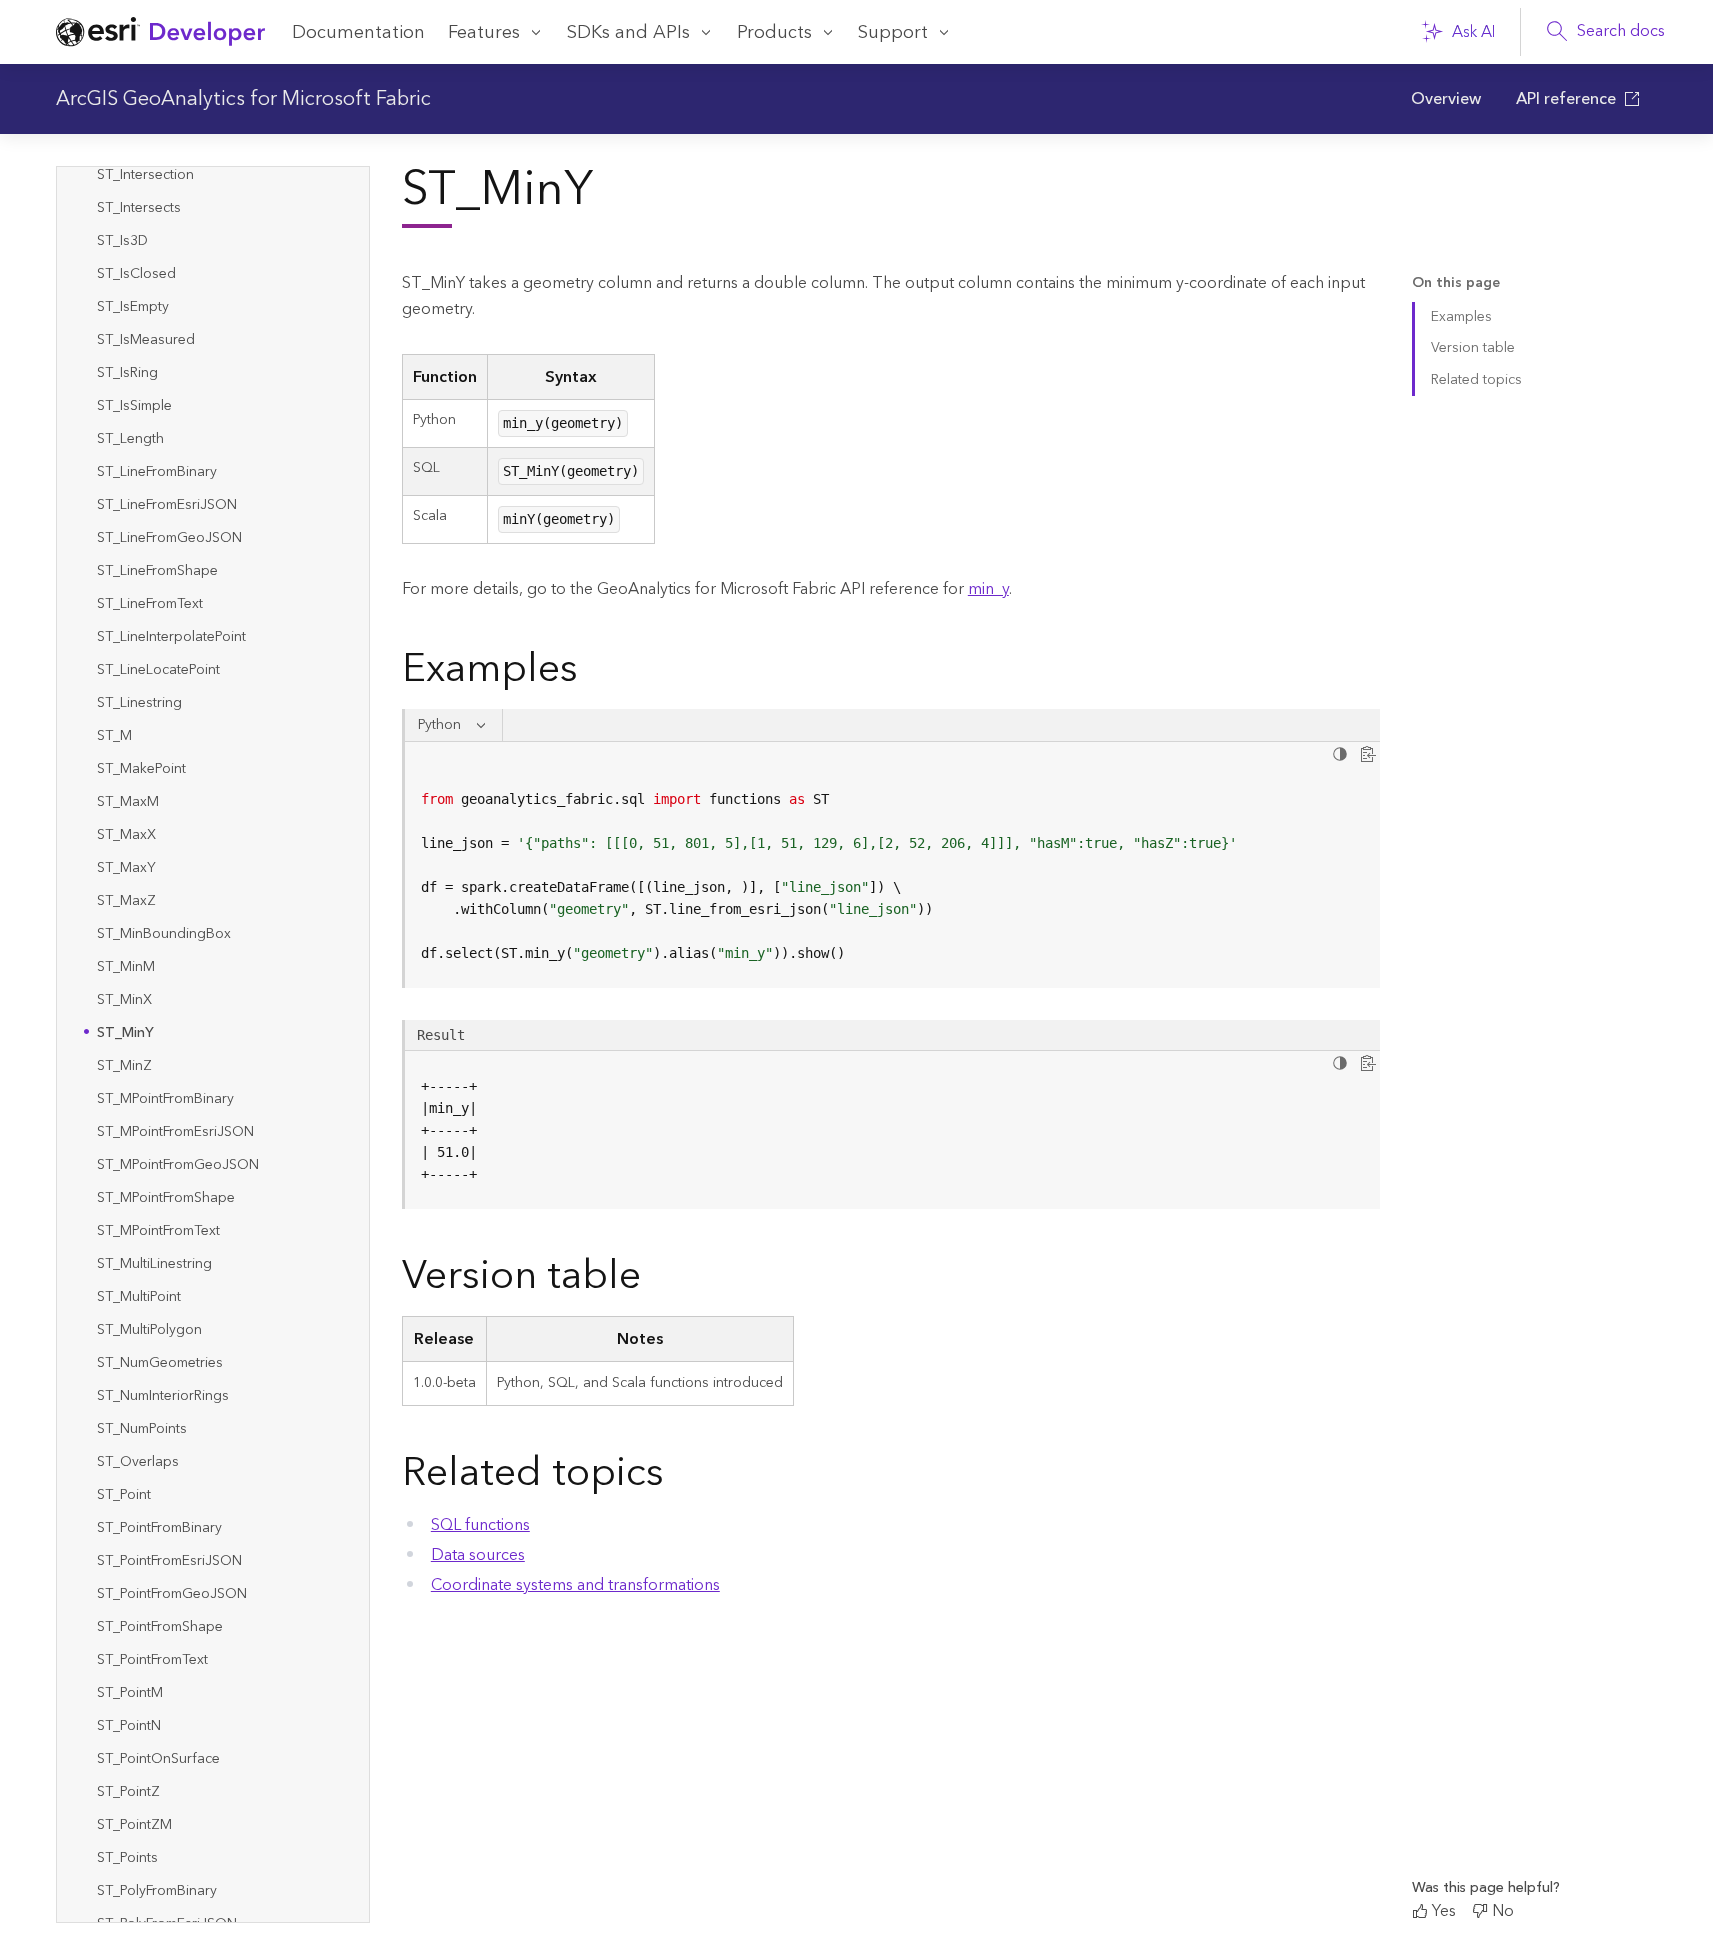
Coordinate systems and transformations (575, 1585)
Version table (1473, 348)
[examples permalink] (594, 673)
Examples (1461, 317)
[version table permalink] (657, 1280)
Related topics (1476, 380)
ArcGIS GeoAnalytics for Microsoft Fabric (243, 99)
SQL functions (480, 1525)
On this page (1456, 283)
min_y (988, 589)
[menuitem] (1446, 99)
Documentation (358, 32)
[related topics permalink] (680, 1477)
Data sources (478, 1555)
